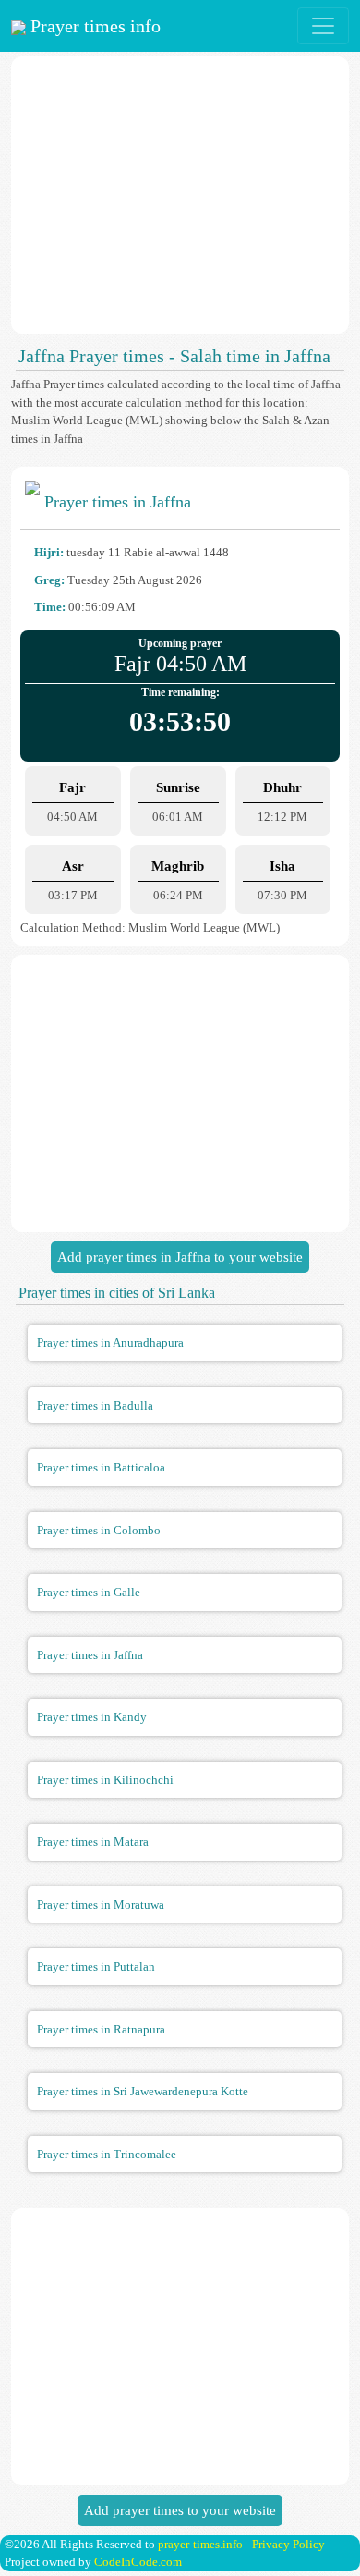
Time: (50, 607)
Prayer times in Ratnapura (101, 2029)
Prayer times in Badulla (95, 1405)
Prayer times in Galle (89, 1592)
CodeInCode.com (138, 2562)
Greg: (49, 580)
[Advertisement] (180, 195)
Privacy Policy (288, 2544)
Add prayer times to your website (180, 2510)
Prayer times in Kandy (92, 1717)
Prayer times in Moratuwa (101, 1905)
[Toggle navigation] (323, 26)
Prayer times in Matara (93, 1842)
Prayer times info (93, 26)
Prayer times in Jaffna (90, 1655)
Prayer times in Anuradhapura (110, 1343)
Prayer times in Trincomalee (107, 2154)
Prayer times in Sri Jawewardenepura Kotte (143, 2091)
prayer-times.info (200, 2544)
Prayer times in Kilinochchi (105, 1780)
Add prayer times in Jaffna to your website (180, 1257)
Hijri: (49, 552)
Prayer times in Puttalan (96, 1966)
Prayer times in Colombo (99, 1530)
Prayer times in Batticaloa (101, 1467)
